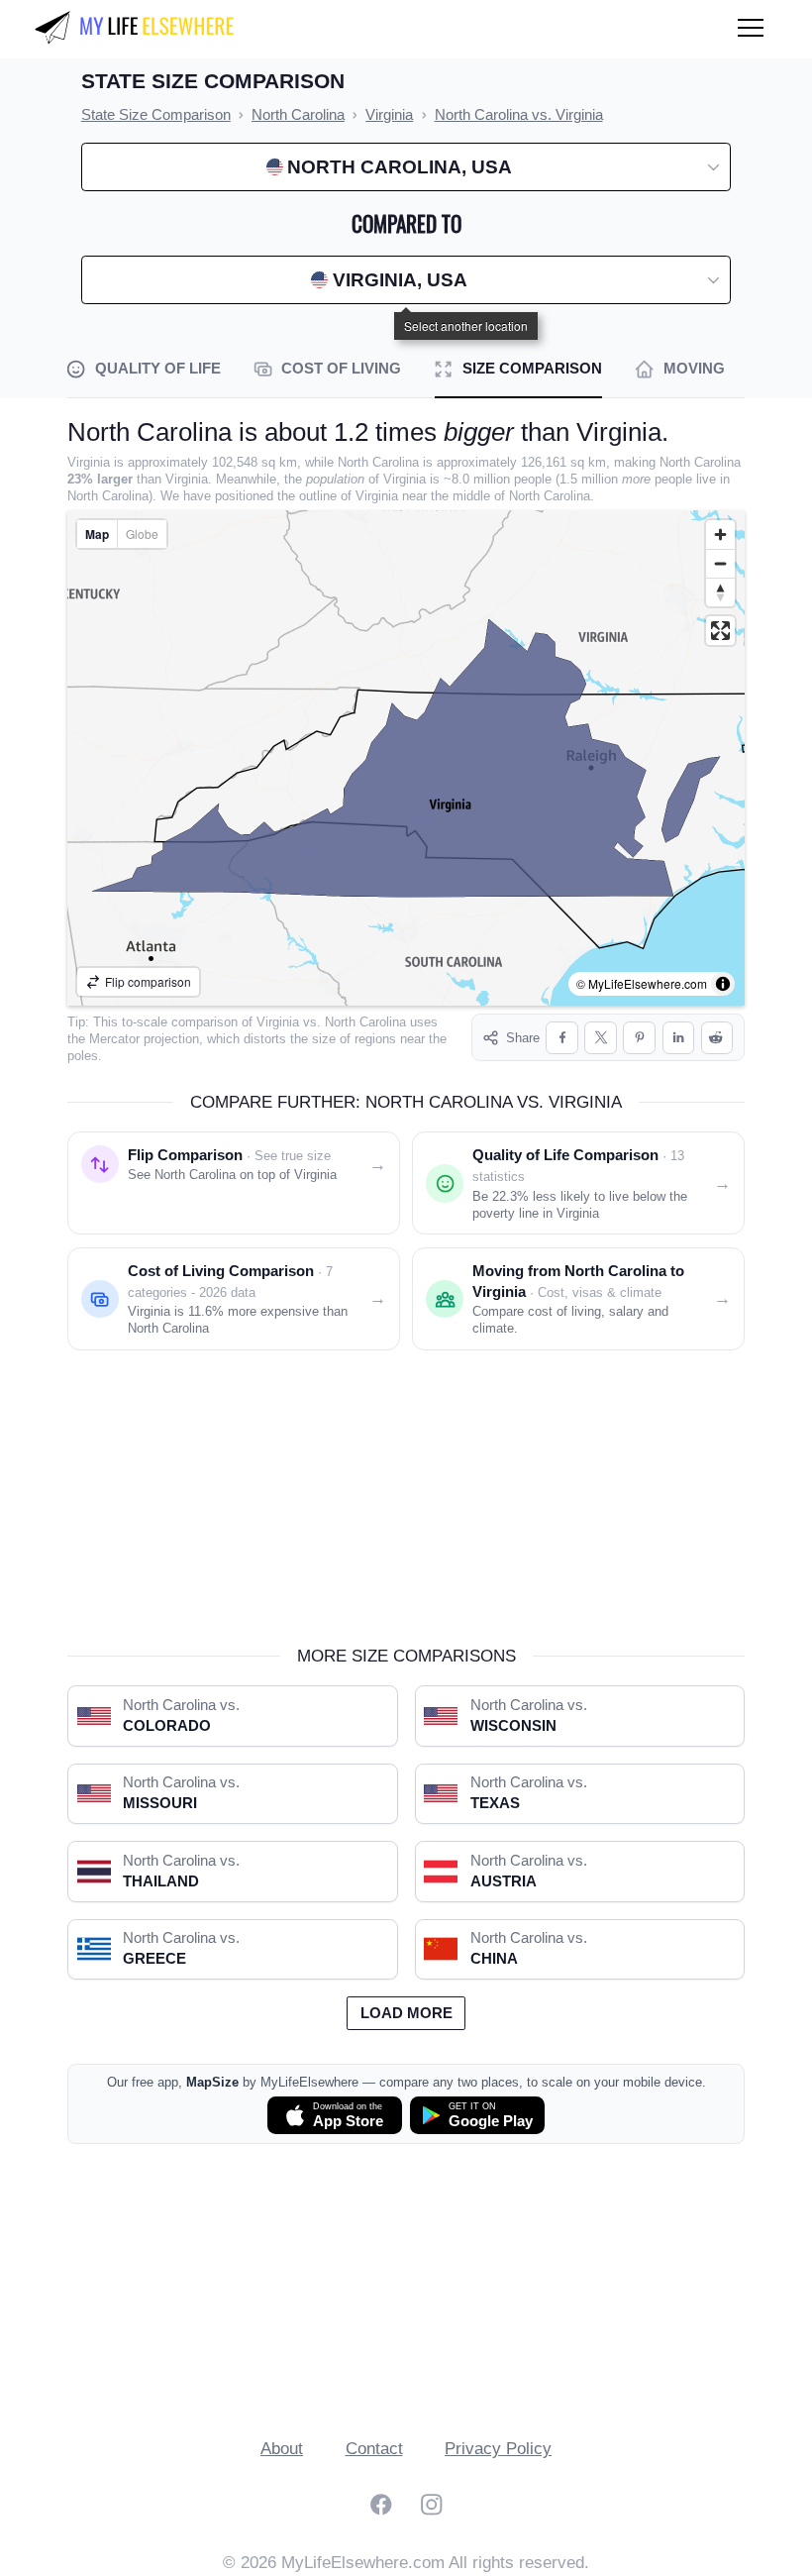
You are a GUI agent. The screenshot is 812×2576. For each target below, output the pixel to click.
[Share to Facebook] (562, 1038)
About (282, 2449)
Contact (374, 2449)
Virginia (278, 1022)
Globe (142, 534)
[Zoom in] (720, 535)
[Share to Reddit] (717, 1038)
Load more (406, 2013)
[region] (406, 758)
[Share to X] (601, 1038)
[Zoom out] (720, 563)
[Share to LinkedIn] (679, 1038)
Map (97, 534)
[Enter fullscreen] (720, 631)
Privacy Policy (498, 2449)
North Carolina (365, 1022)
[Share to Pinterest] (639, 1038)
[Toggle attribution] (723, 984)
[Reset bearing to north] (720, 592)
